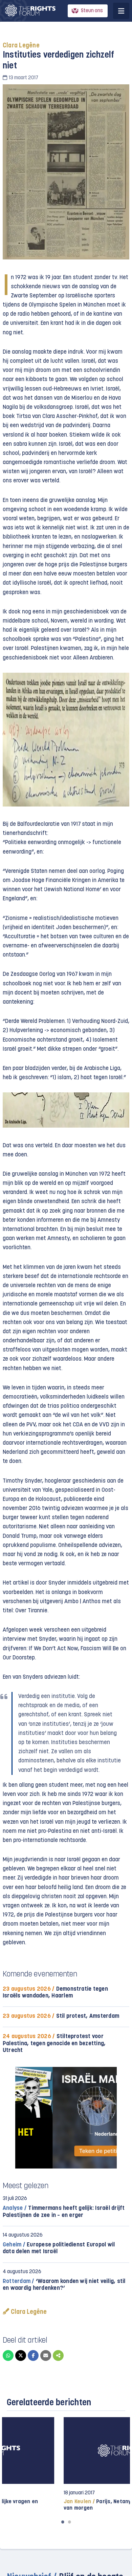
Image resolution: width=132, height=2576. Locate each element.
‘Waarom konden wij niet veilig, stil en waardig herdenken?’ (64, 2285)
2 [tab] (69, 2522)
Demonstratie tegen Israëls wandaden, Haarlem (55, 1993)
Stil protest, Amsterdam (61, 2016)
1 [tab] (63, 2522)
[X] (21, 2355)
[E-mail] (46, 2355)
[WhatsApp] (8, 2355)
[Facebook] (33, 2355)
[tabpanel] (66, 2464)
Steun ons (92, 11)
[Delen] (58, 2355)
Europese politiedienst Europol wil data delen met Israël (59, 2248)
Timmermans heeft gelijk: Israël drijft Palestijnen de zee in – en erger (64, 2212)
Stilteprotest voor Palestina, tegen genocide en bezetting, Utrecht (54, 2043)
